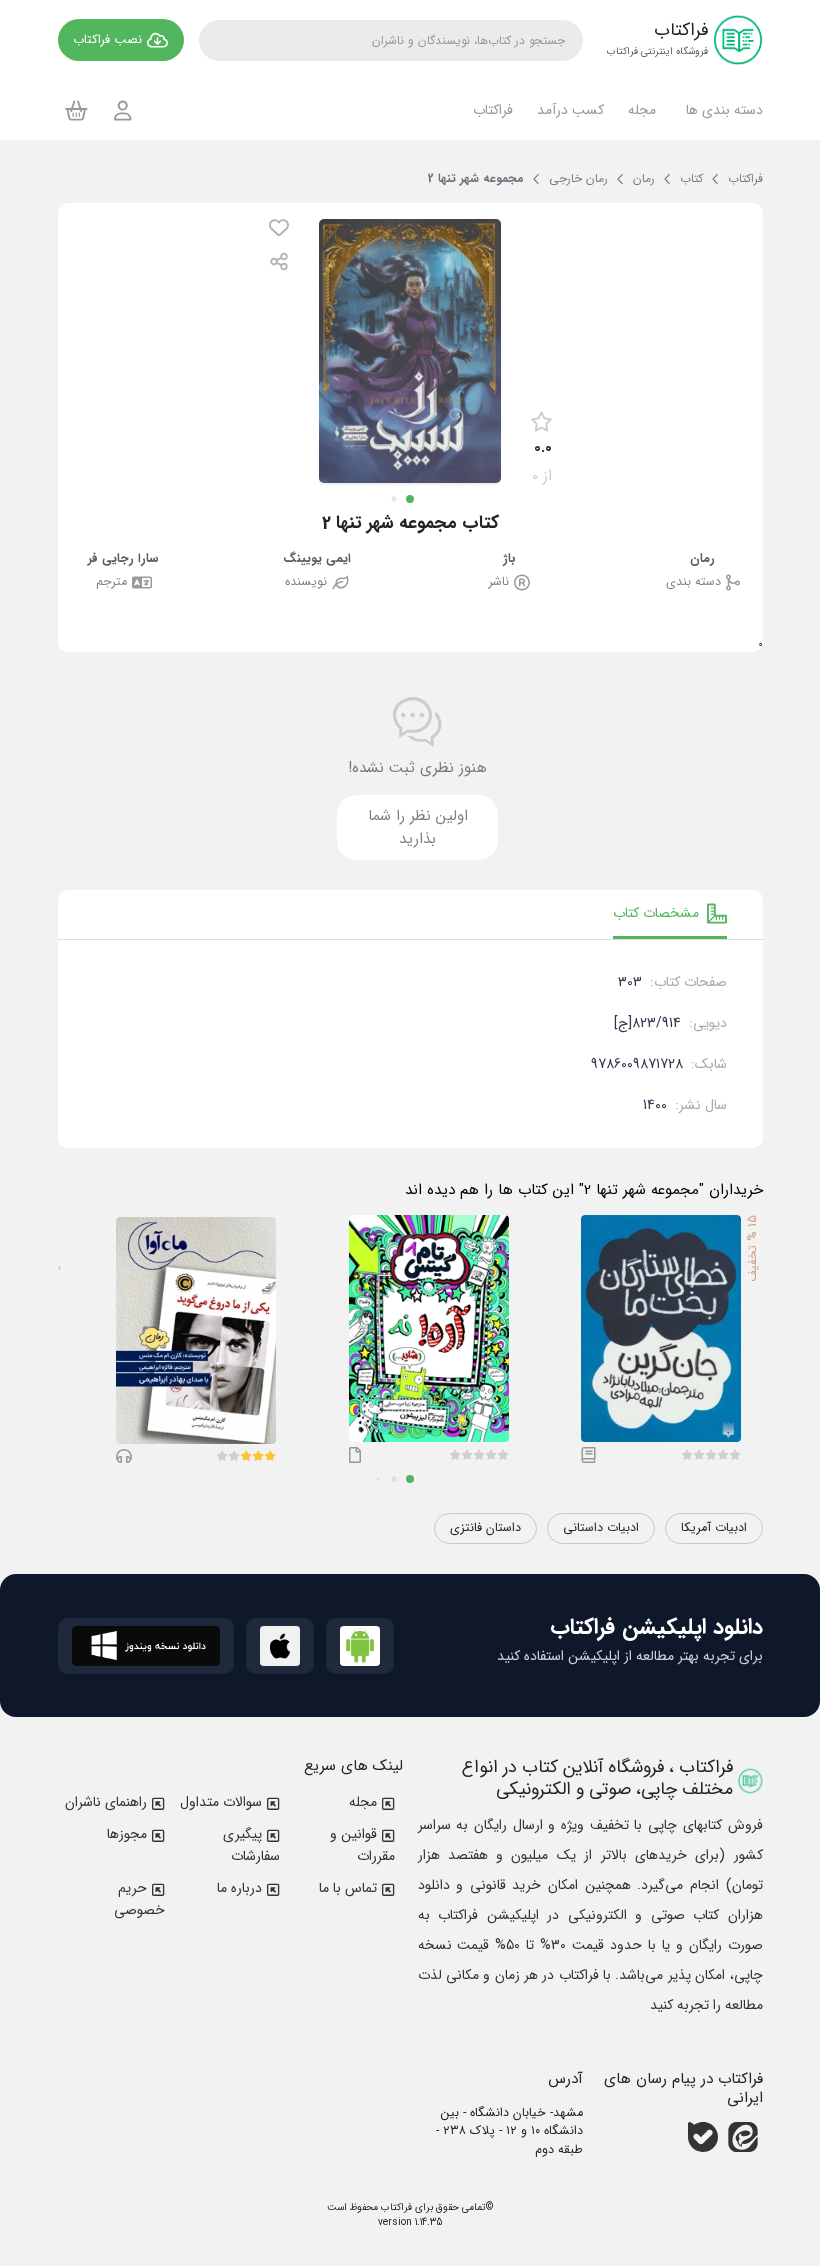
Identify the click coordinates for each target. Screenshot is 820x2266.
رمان (702, 559)
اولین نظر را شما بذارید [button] (418, 827)
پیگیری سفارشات (251, 1845)
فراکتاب (395, 2207)
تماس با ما (348, 1888)
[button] (721, 110)
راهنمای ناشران (106, 1802)
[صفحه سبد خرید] (76, 110)
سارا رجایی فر (123, 559)
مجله (363, 1802)
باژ (509, 559)
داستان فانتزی (485, 1528)
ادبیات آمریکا (714, 1528)
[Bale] (703, 2137)
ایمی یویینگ (317, 559)
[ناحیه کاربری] (123, 110)
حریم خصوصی (139, 1899)
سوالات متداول (221, 1802)
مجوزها (127, 1834)
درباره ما (239, 1888)
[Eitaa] (743, 2137)
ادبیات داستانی (601, 1528)
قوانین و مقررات (362, 1845)
